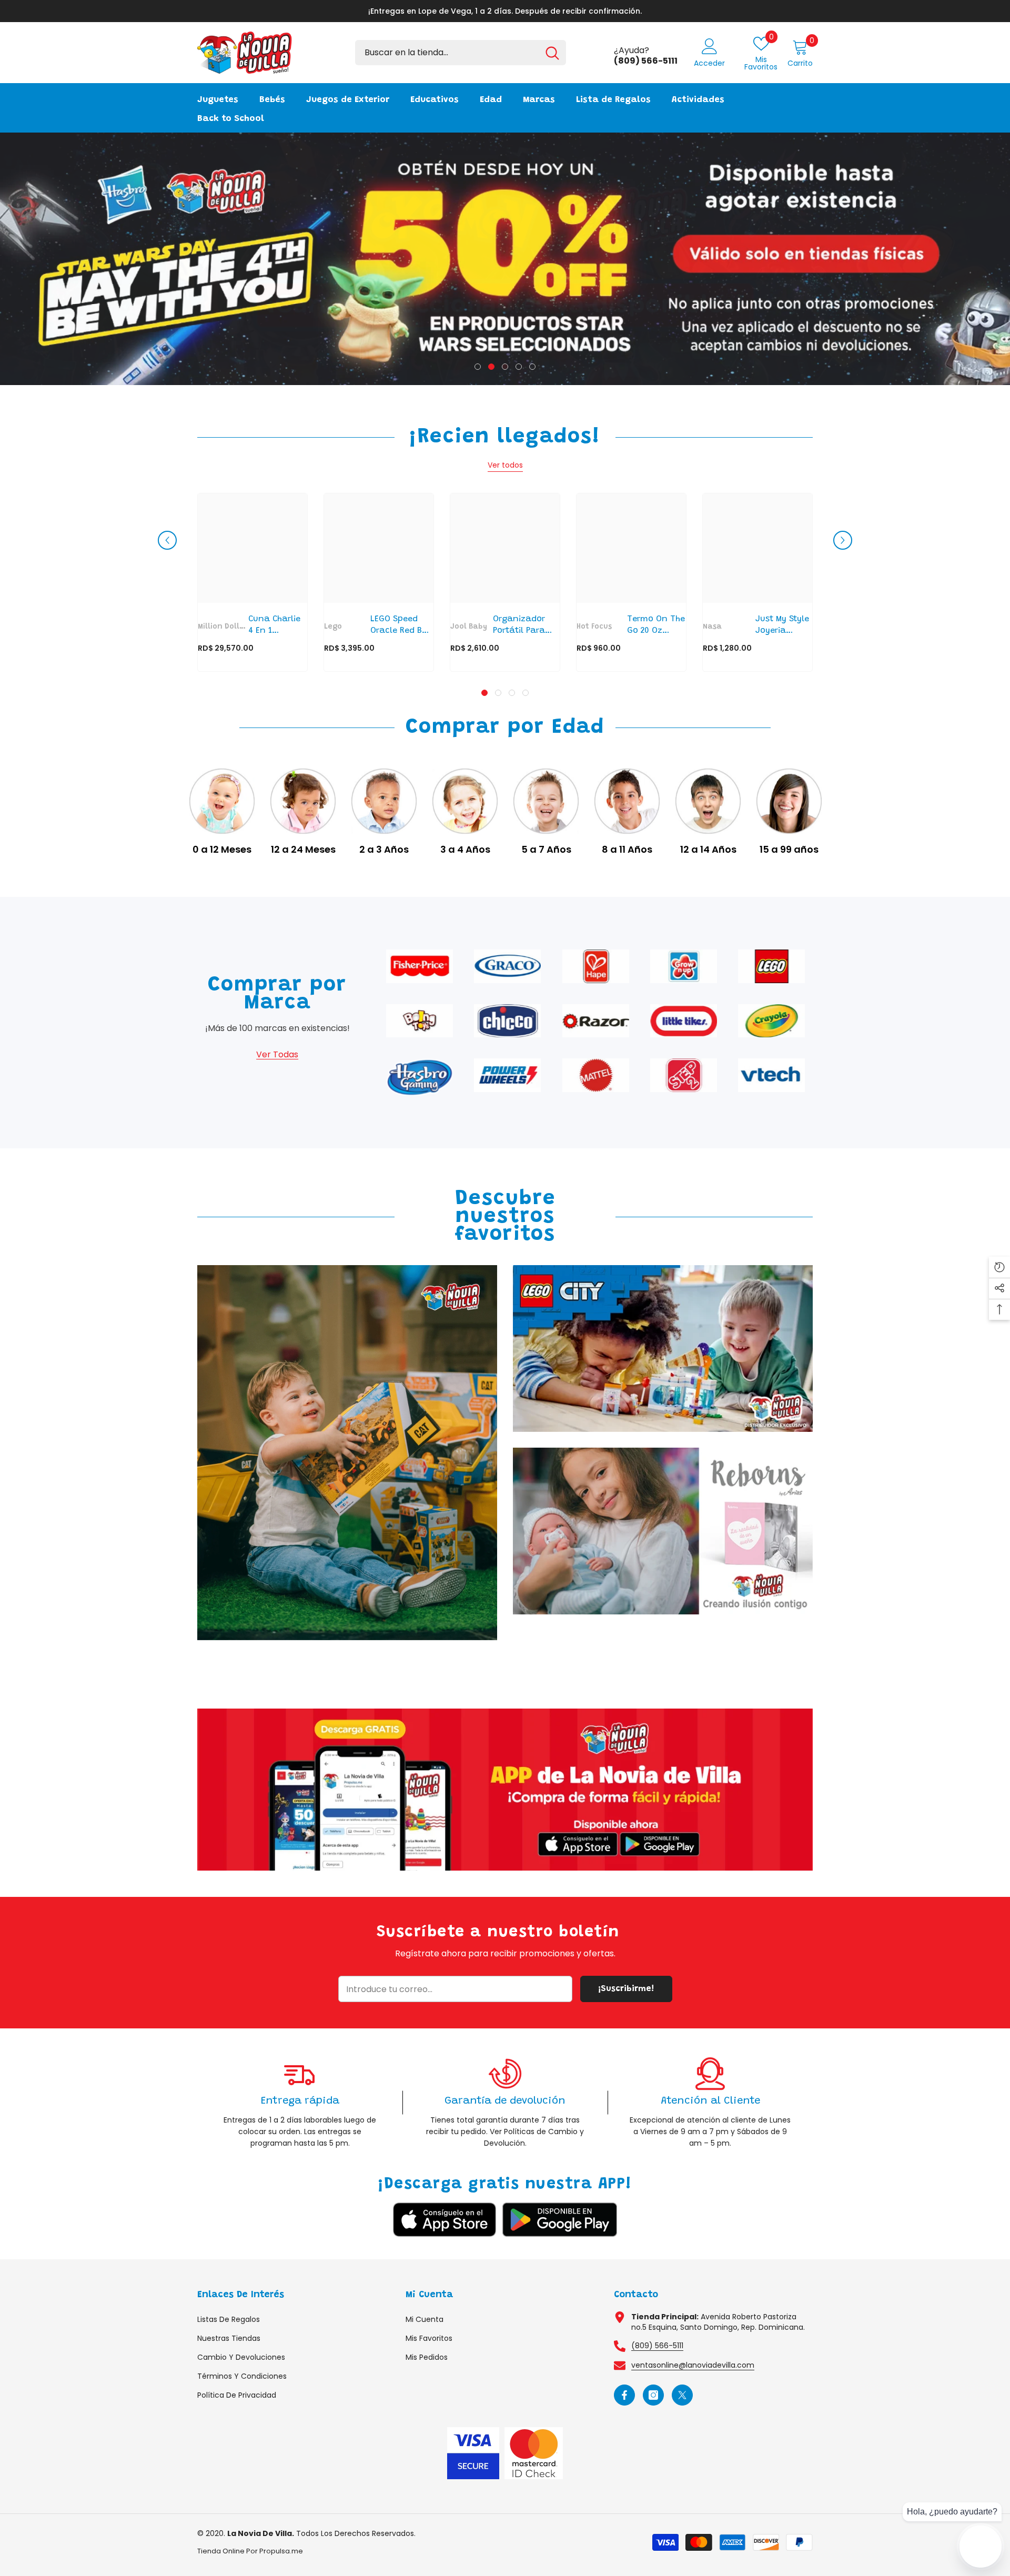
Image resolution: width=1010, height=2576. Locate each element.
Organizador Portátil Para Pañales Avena (523, 626)
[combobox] (447, 53)
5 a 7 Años (546, 850)
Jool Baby (469, 627)
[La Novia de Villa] (222, 801)
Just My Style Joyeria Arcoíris (782, 626)
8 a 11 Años (627, 850)
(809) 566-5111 (657, 2346)
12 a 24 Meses (303, 850)
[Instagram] (653, 2395)
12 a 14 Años (708, 850)
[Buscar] (461, 53)
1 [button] (478, 367)
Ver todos (505, 465)
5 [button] (532, 367)
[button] (167, 540)
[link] (505, 1790)
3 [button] (505, 367)
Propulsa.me (281, 2551)
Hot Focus (594, 627)
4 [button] (519, 367)
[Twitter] (682, 2395)
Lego (333, 627)
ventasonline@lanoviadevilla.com (693, 2365)
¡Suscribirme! (626, 1989)
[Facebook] (624, 2395)
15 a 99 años (789, 850)
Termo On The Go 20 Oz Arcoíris (656, 626)
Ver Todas (277, 1054)
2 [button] (491, 367)
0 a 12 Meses (222, 850)
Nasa (712, 627)
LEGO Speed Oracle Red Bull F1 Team (401, 626)
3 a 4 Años (465, 850)
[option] (505, 259)
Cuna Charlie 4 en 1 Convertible (274, 626)
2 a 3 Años (384, 850)
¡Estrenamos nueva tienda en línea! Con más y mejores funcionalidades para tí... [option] (505, 11)
